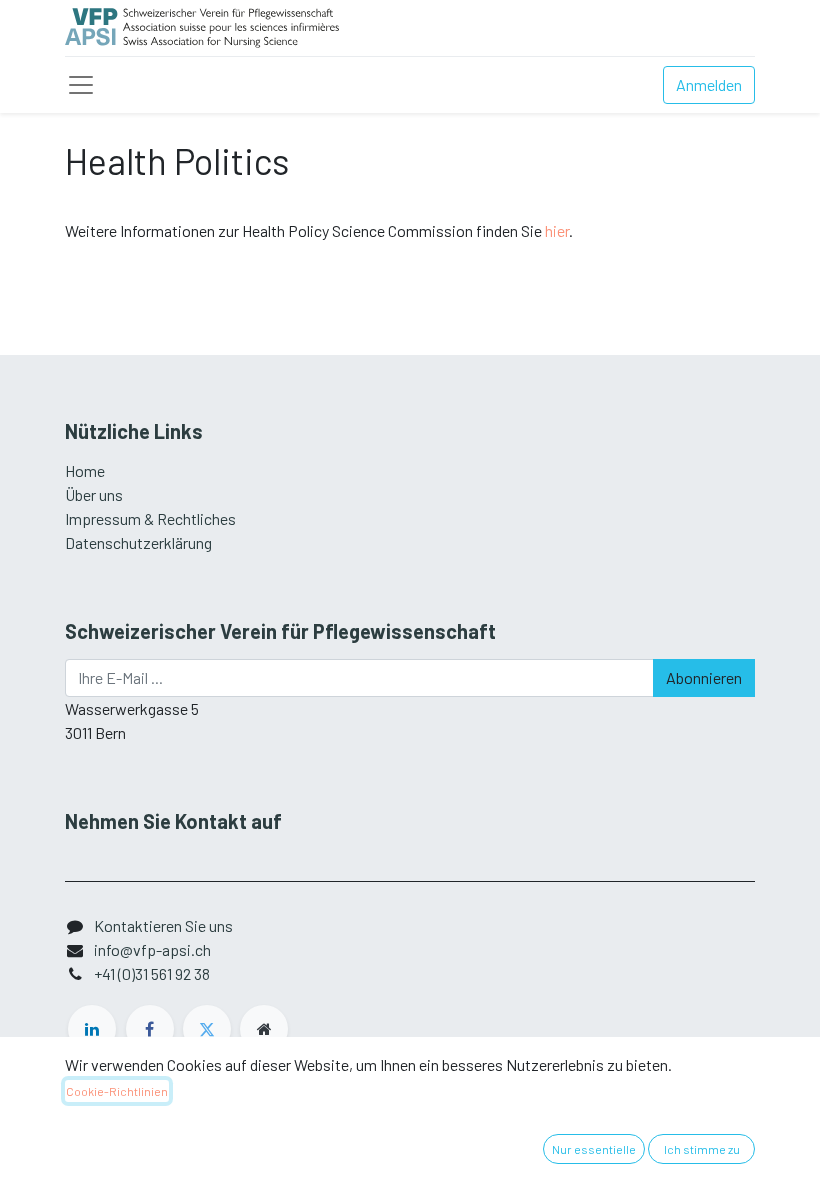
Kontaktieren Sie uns (163, 925)
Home (85, 470)
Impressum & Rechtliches (150, 518)
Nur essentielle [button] (594, 1149)
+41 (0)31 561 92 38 (152, 973)
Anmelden (709, 84)
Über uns (94, 494)
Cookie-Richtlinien (117, 1091)
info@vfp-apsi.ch (152, 949)
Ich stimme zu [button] (702, 1149)
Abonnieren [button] (704, 677)
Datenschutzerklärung (138, 542)
